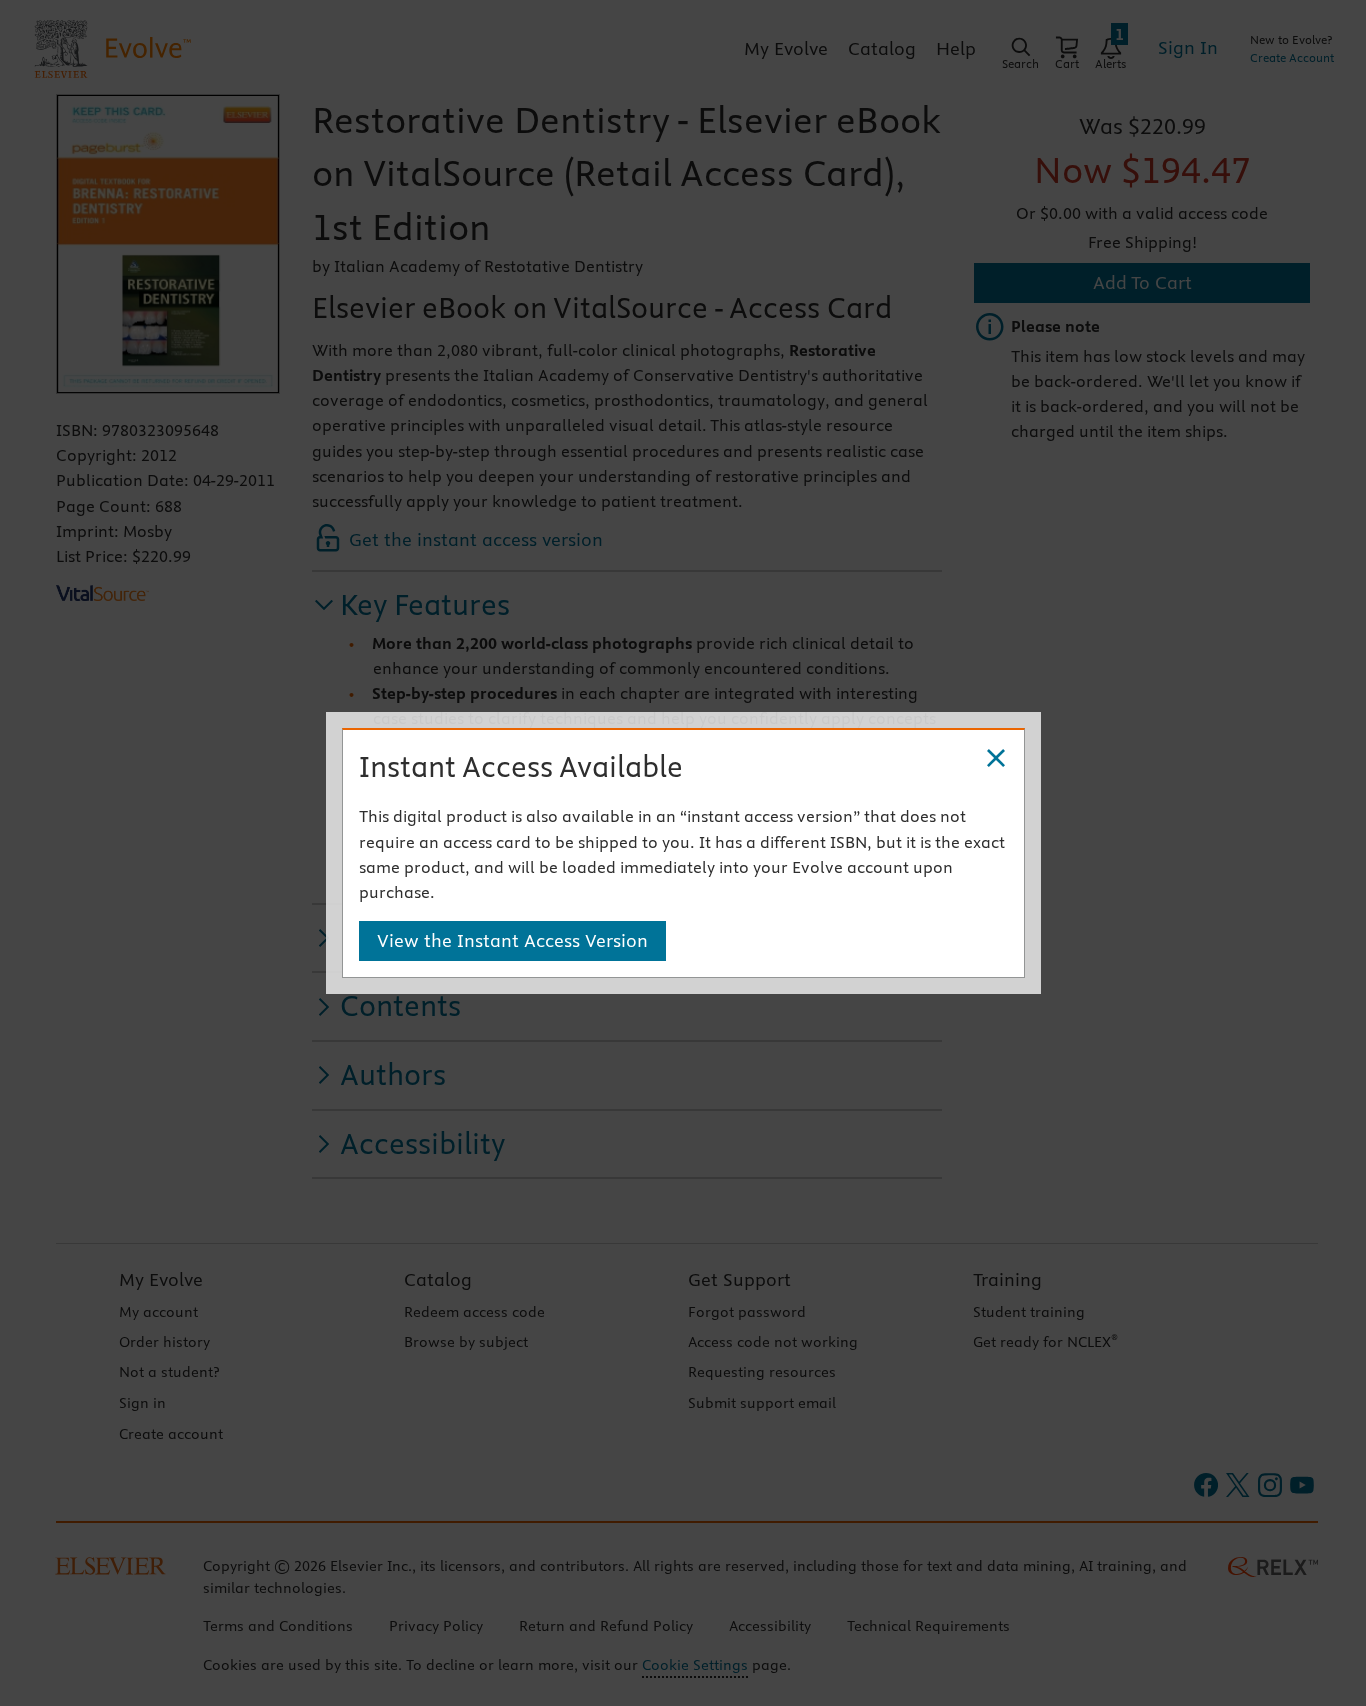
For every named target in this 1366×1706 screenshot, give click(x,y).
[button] (996, 759)
